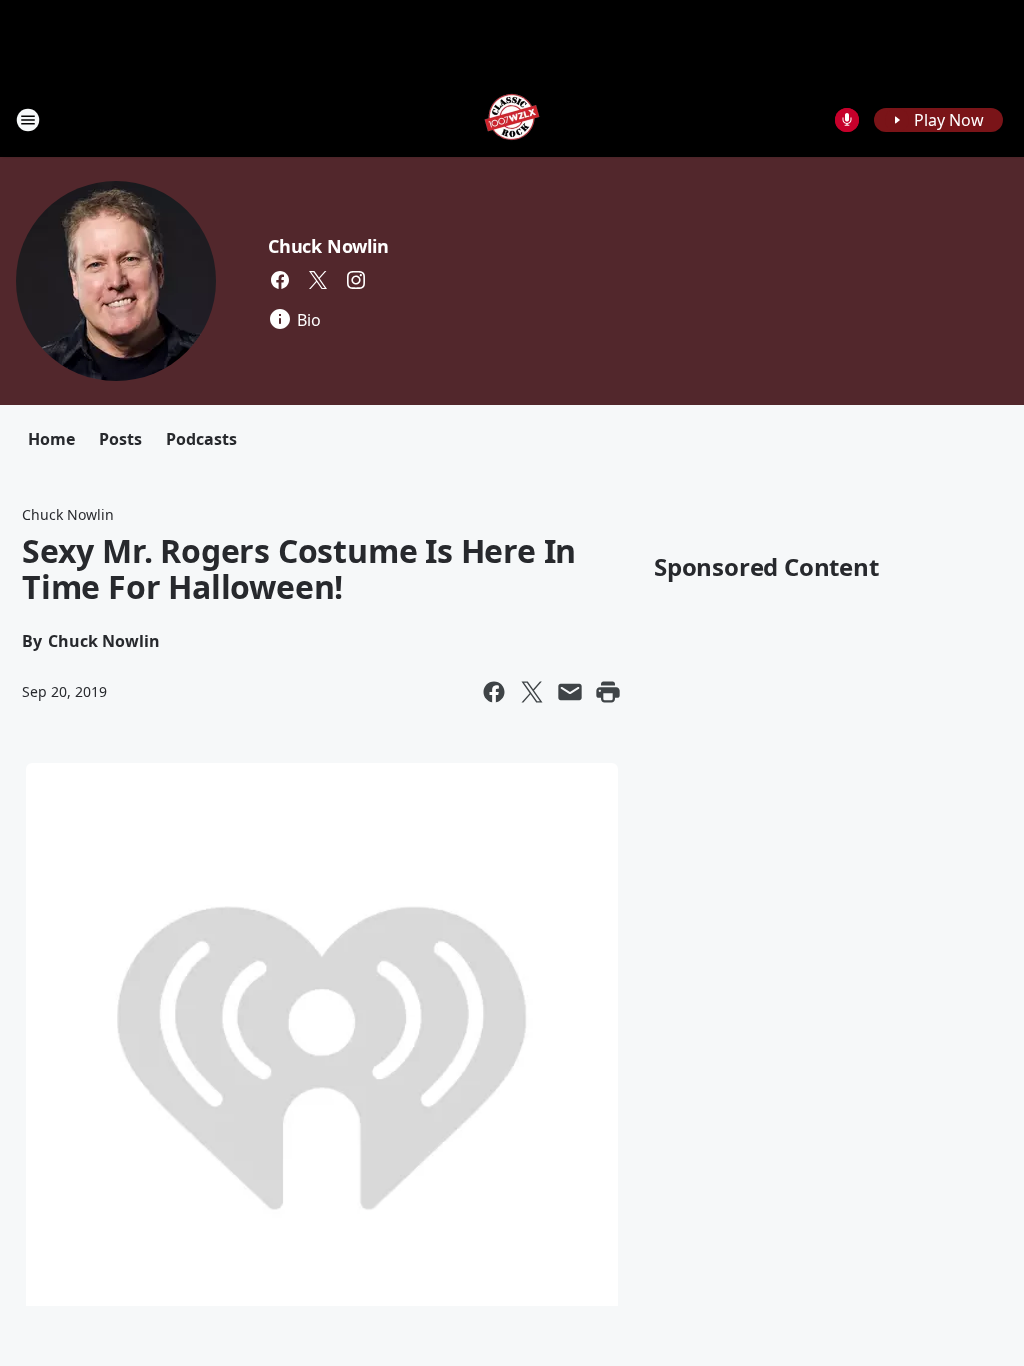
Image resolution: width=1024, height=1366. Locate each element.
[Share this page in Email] (570, 692)
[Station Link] (512, 119)
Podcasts (201, 439)
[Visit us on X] (318, 280)
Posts (120, 439)
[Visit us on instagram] (356, 280)
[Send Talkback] (847, 120)
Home (51, 439)
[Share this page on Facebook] (494, 692)
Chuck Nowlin (328, 246)
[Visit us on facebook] (280, 280)
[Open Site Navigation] (28, 120)
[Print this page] (608, 692)
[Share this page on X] (532, 692)
